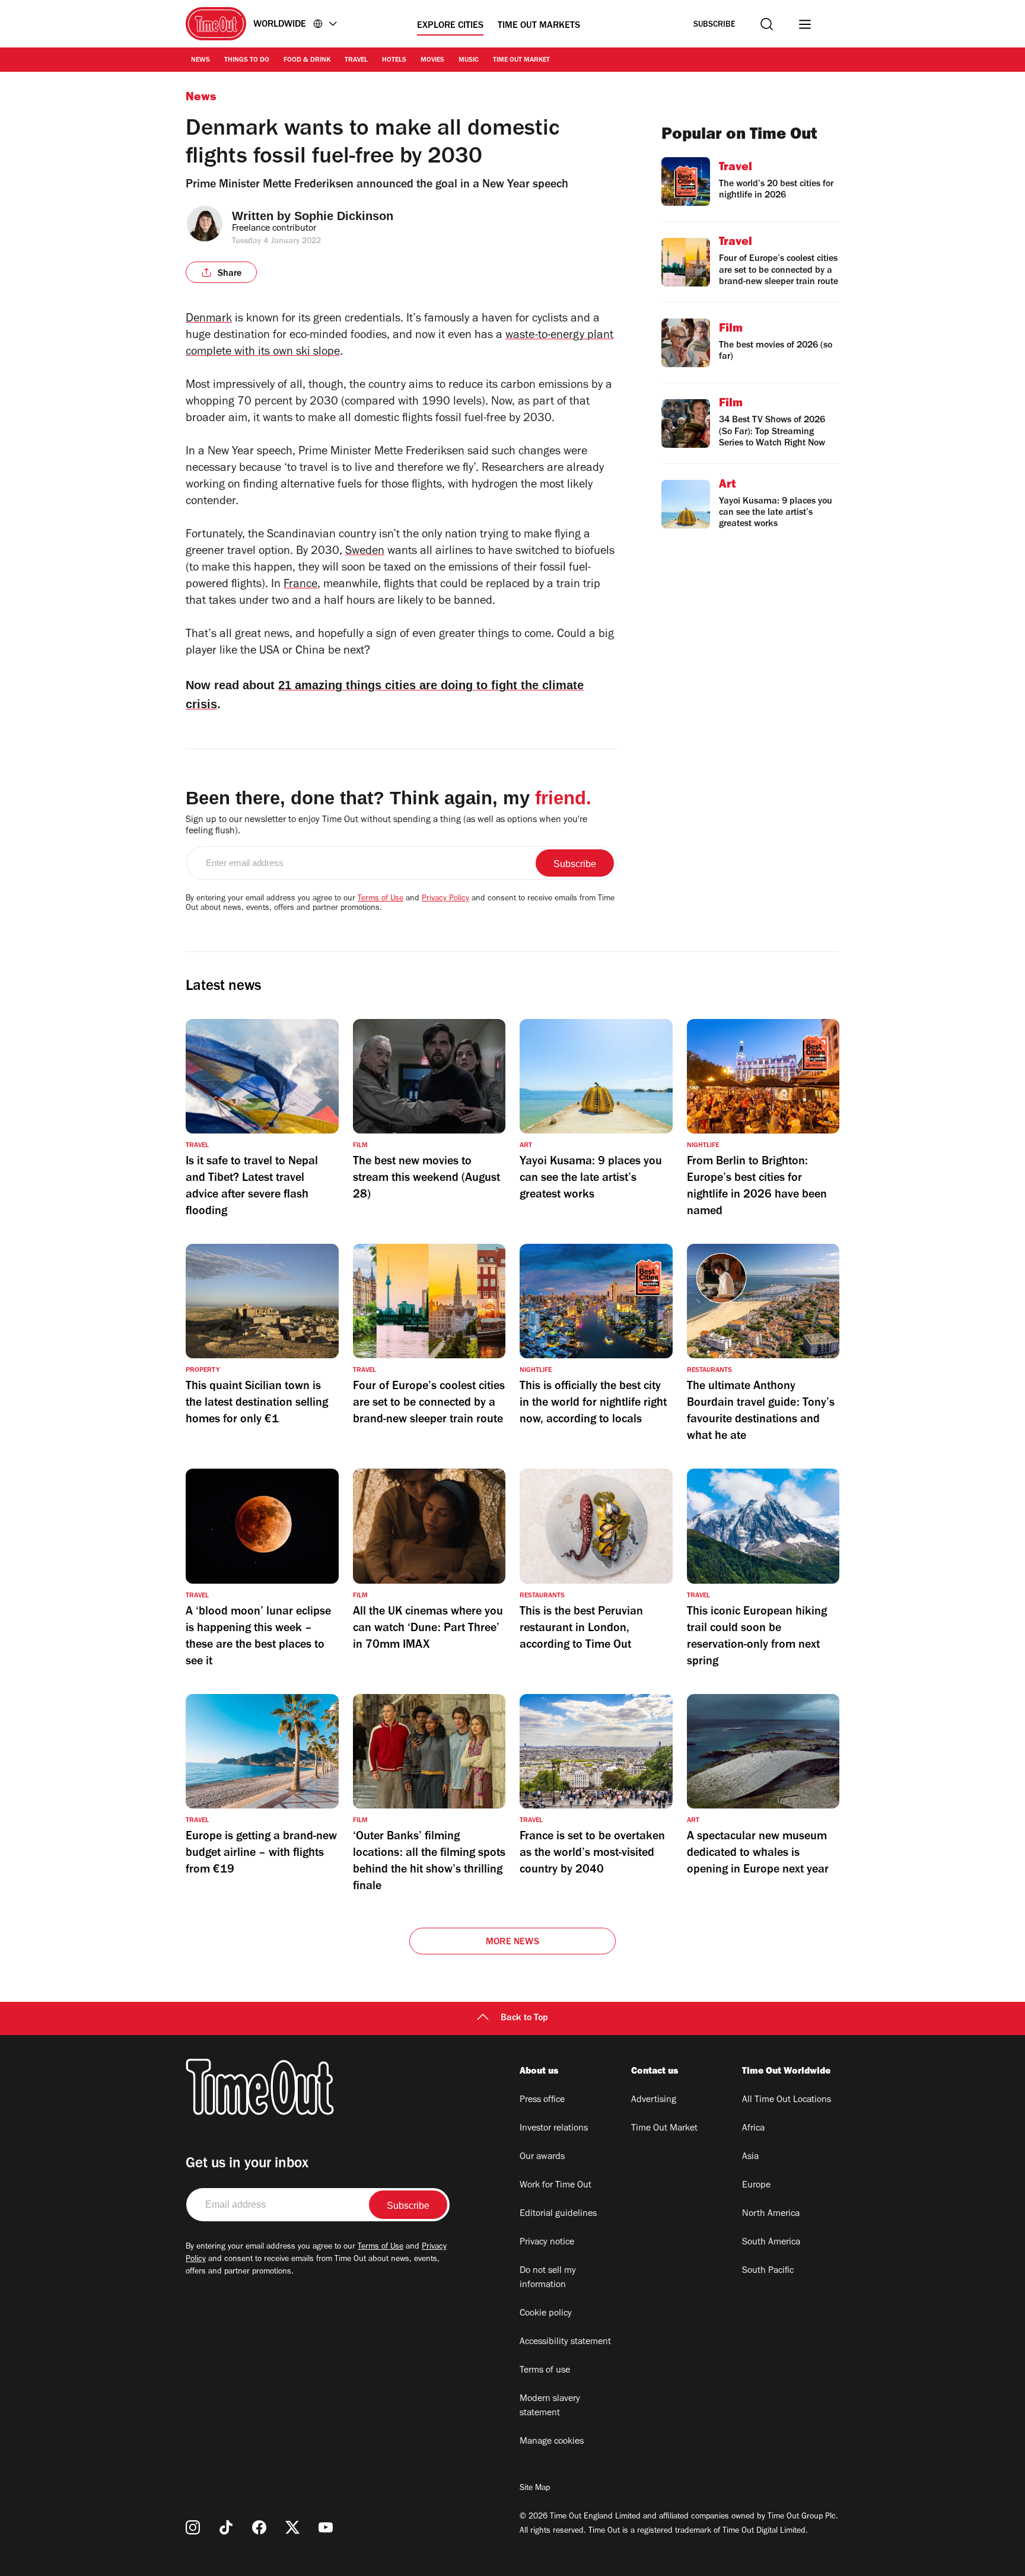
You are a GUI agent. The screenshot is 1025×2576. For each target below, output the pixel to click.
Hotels (394, 61)
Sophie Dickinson (344, 216)
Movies (432, 61)
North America (771, 2214)
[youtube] (326, 2527)
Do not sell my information (548, 2278)
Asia (750, 2157)
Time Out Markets (539, 26)
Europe (756, 2186)
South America (771, 2243)
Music (469, 61)
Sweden (365, 552)
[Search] (767, 24)
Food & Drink (307, 61)
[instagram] (193, 2527)
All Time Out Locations (787, 2100)
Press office (542, 2100)
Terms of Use (381, 899)
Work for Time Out (556, 2186)
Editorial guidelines (558, 2214)
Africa (753, 2129)
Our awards (542, 2157)
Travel (356, 61)
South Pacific (768, 2271)
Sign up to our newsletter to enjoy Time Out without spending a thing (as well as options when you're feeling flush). (386, 826)
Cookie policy (546, 2314)
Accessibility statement (565, 2342)
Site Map (535, 2489)
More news (512, 1943)
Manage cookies (552, 2442)
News (200, 61)
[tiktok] (226, 2527)
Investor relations (554, 2129)
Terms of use (545, 2371)
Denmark (209, 320)
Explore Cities (450, 26)
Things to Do (247, 61)
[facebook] (259, 2527)
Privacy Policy (445, 899)
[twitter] (292, 2527)
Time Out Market (521, 61)
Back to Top (524, 2018)
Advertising (654, 2100)
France (300, 585)
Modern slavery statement (550, 2406)
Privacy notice (547, 2243)
